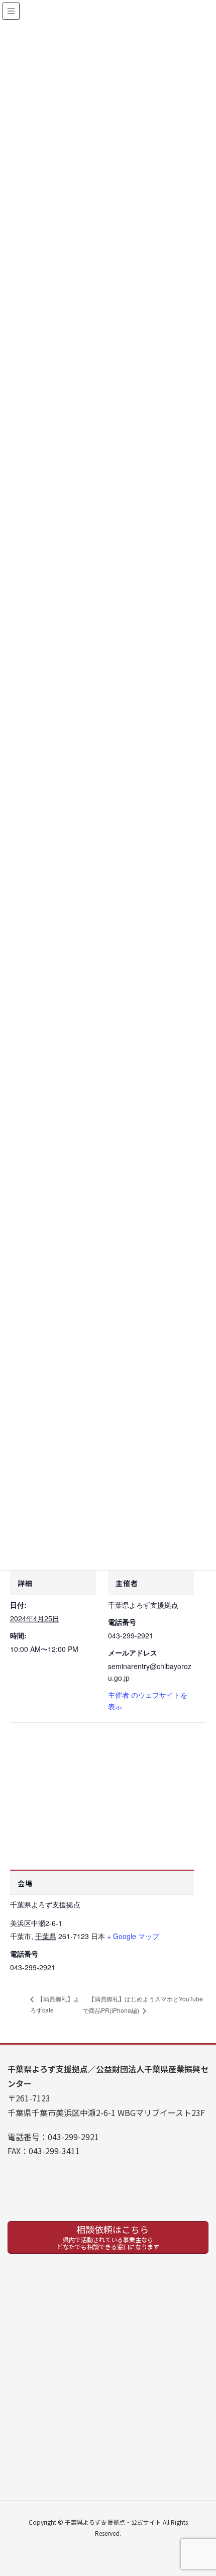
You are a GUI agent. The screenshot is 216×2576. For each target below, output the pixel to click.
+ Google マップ (133, 1936)
